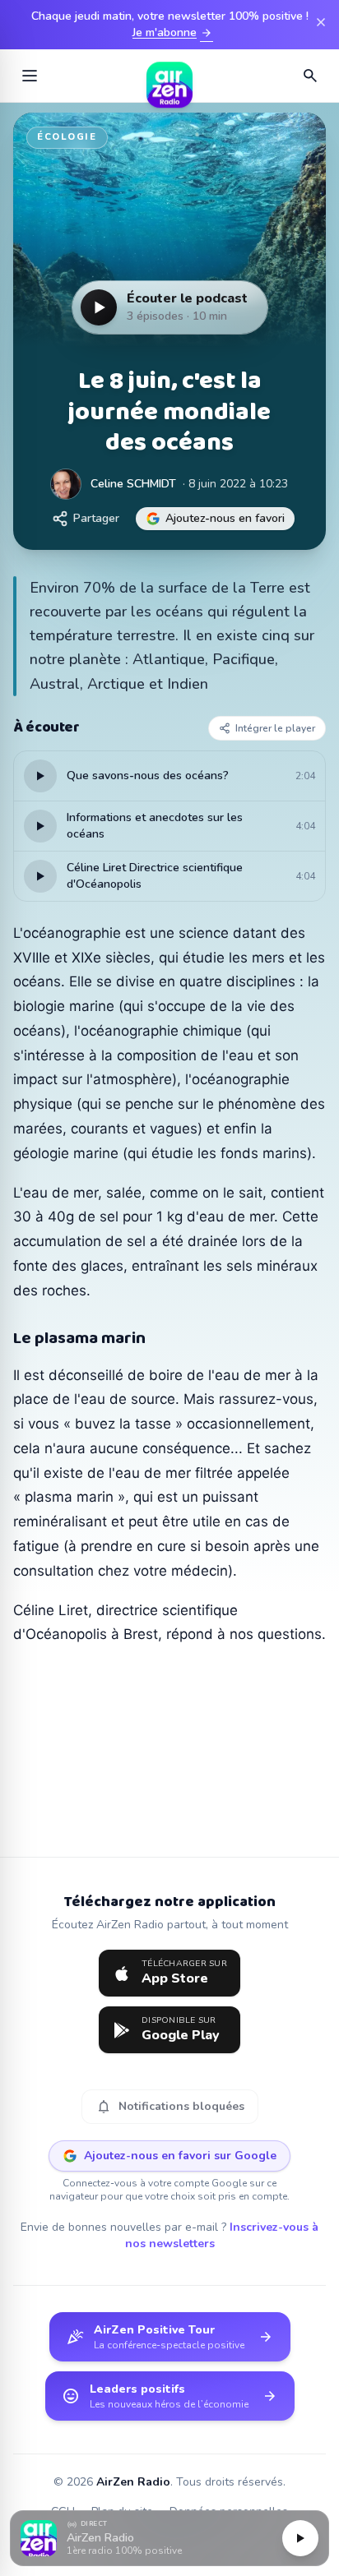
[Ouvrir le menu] (30, 76)
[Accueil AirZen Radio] (169, 76)
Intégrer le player (275, 728)
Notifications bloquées (170, 2107)
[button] (169, 2539)
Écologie (67, 137)
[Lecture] (300, 2538)
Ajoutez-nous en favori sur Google (180, 2156)
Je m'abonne (173, 33)
